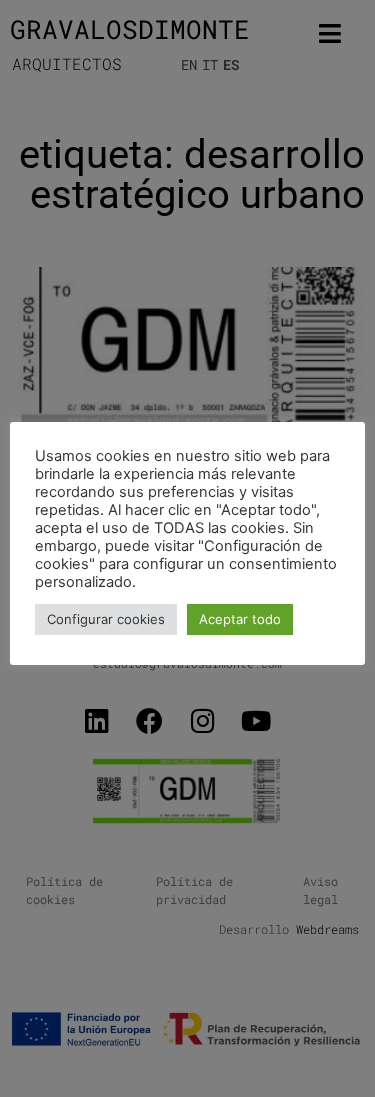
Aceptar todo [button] (240, 619)
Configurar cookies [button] (106, 619)
